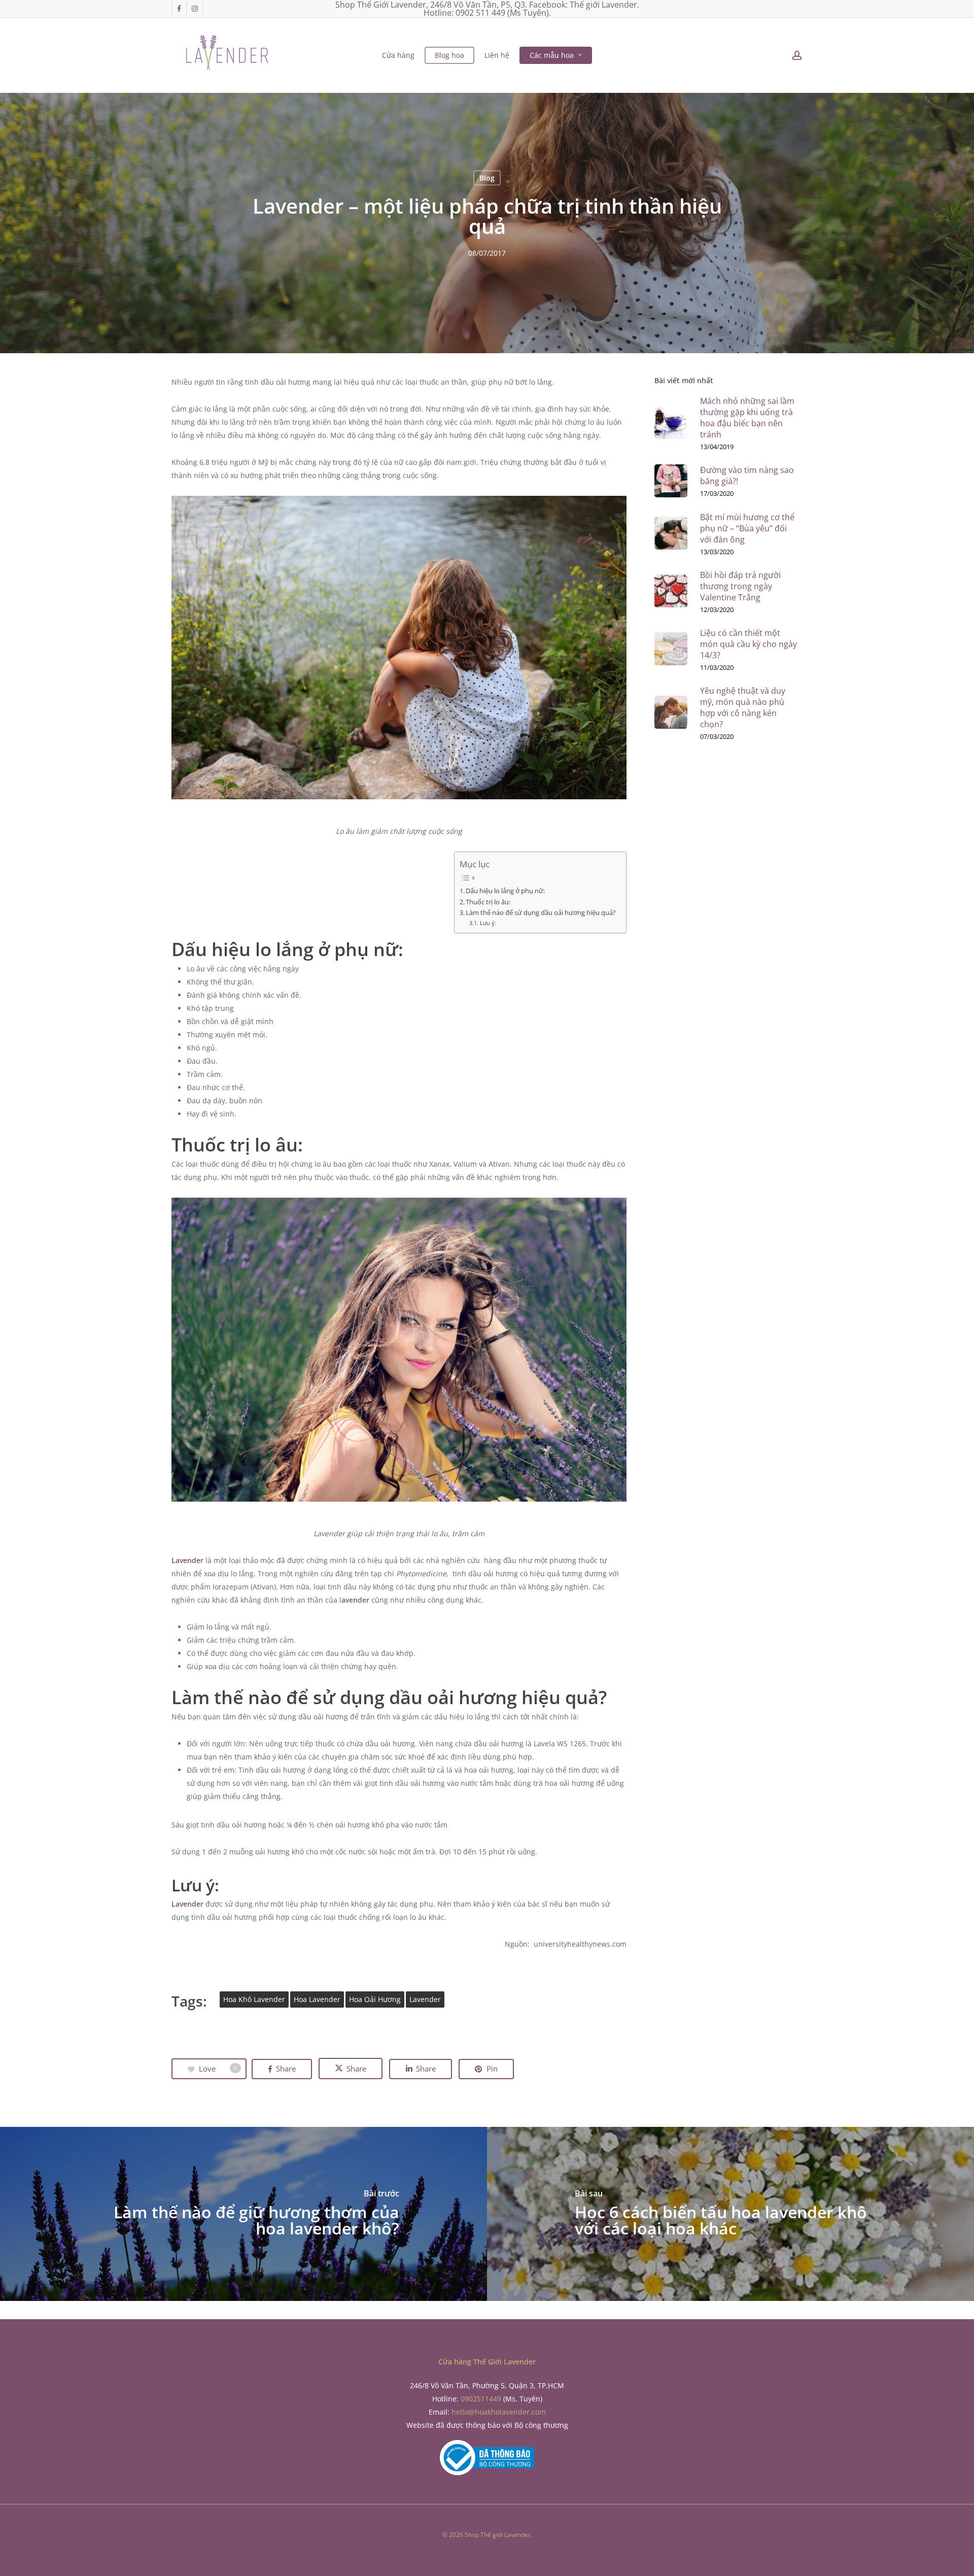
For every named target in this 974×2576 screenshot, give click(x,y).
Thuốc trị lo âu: (488, 902)
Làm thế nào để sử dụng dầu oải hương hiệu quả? (541, 913)
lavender (425, 1999)
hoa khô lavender (254, 1999)
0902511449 (481, 2399)
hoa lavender (317, 1999)
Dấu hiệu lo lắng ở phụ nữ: (505, 891)
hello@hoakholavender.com (499, 2412)
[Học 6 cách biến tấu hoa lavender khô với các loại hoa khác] (730, 2214)
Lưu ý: (488, 923)
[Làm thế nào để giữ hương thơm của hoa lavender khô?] (243, 2214)
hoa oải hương (375, 1999)
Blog (487, 177)
